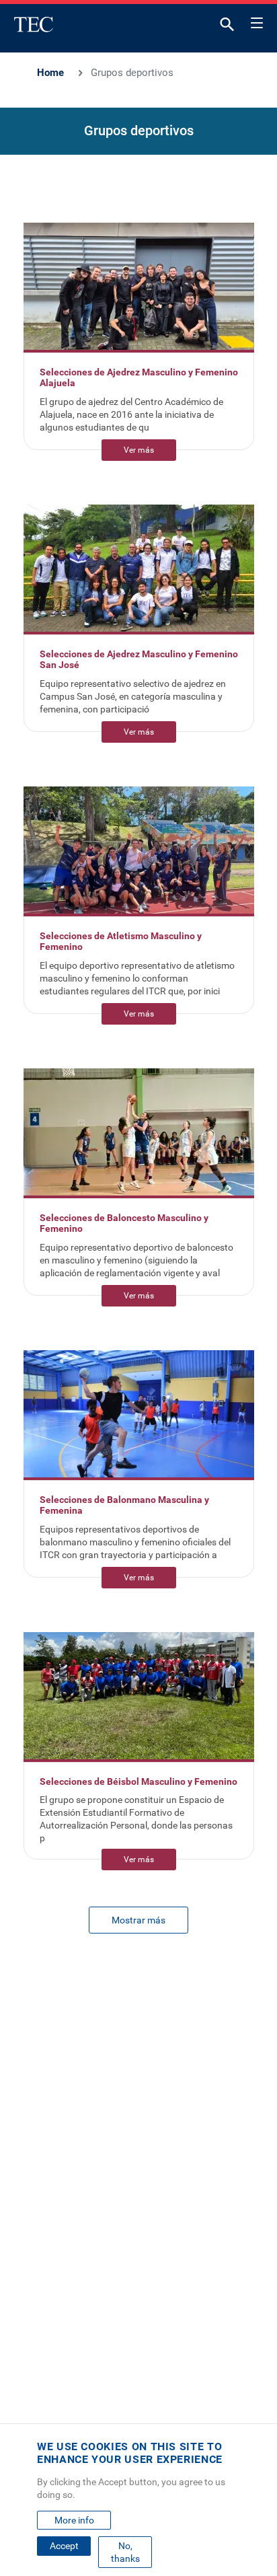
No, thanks (125, 2552)
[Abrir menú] (257, 21)
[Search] (227, 27)
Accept (64, 2546)
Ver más (139, 450)
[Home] (34, 24)
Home (50, 73)
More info (74, 2520)
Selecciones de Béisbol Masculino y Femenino (138, 1781)
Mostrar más (138, 1920)
